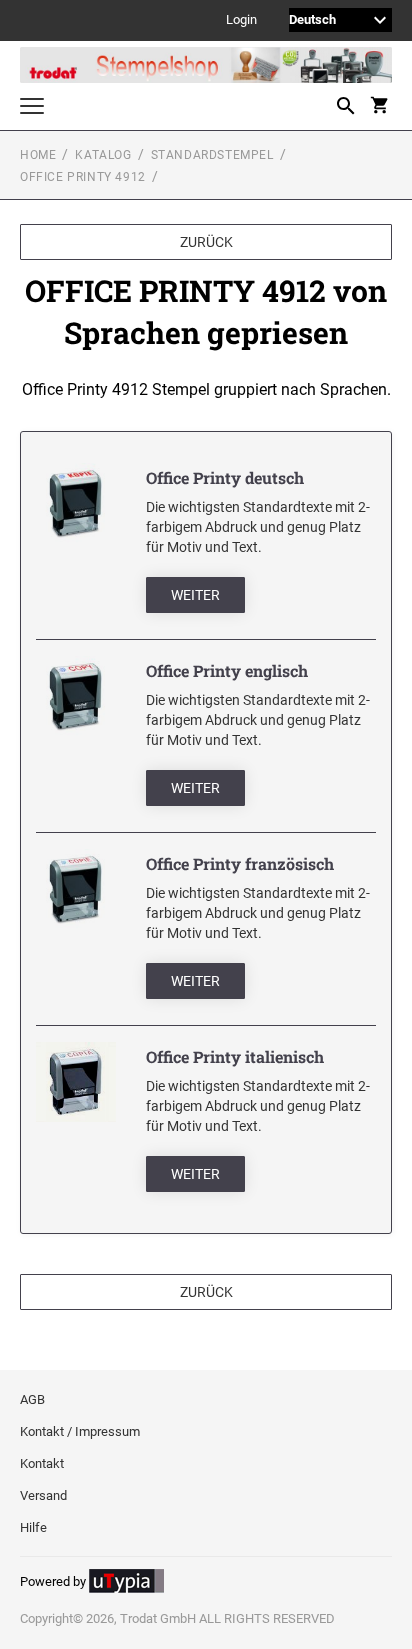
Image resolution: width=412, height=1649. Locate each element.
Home (38, 155)
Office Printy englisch (227, 670)
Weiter (195, 595)
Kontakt (42, 1463)
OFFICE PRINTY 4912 (83, 177)
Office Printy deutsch (225, 477)
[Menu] (32, 108)
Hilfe (33, 1527)
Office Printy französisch (240, 863)
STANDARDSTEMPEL (212, 155)
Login (241, 20)
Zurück (206, 242)
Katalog (103, 155)
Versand (43, 1495)
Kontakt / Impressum (80, 1431)
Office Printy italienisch (235, 1056)
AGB (32, 1399)
